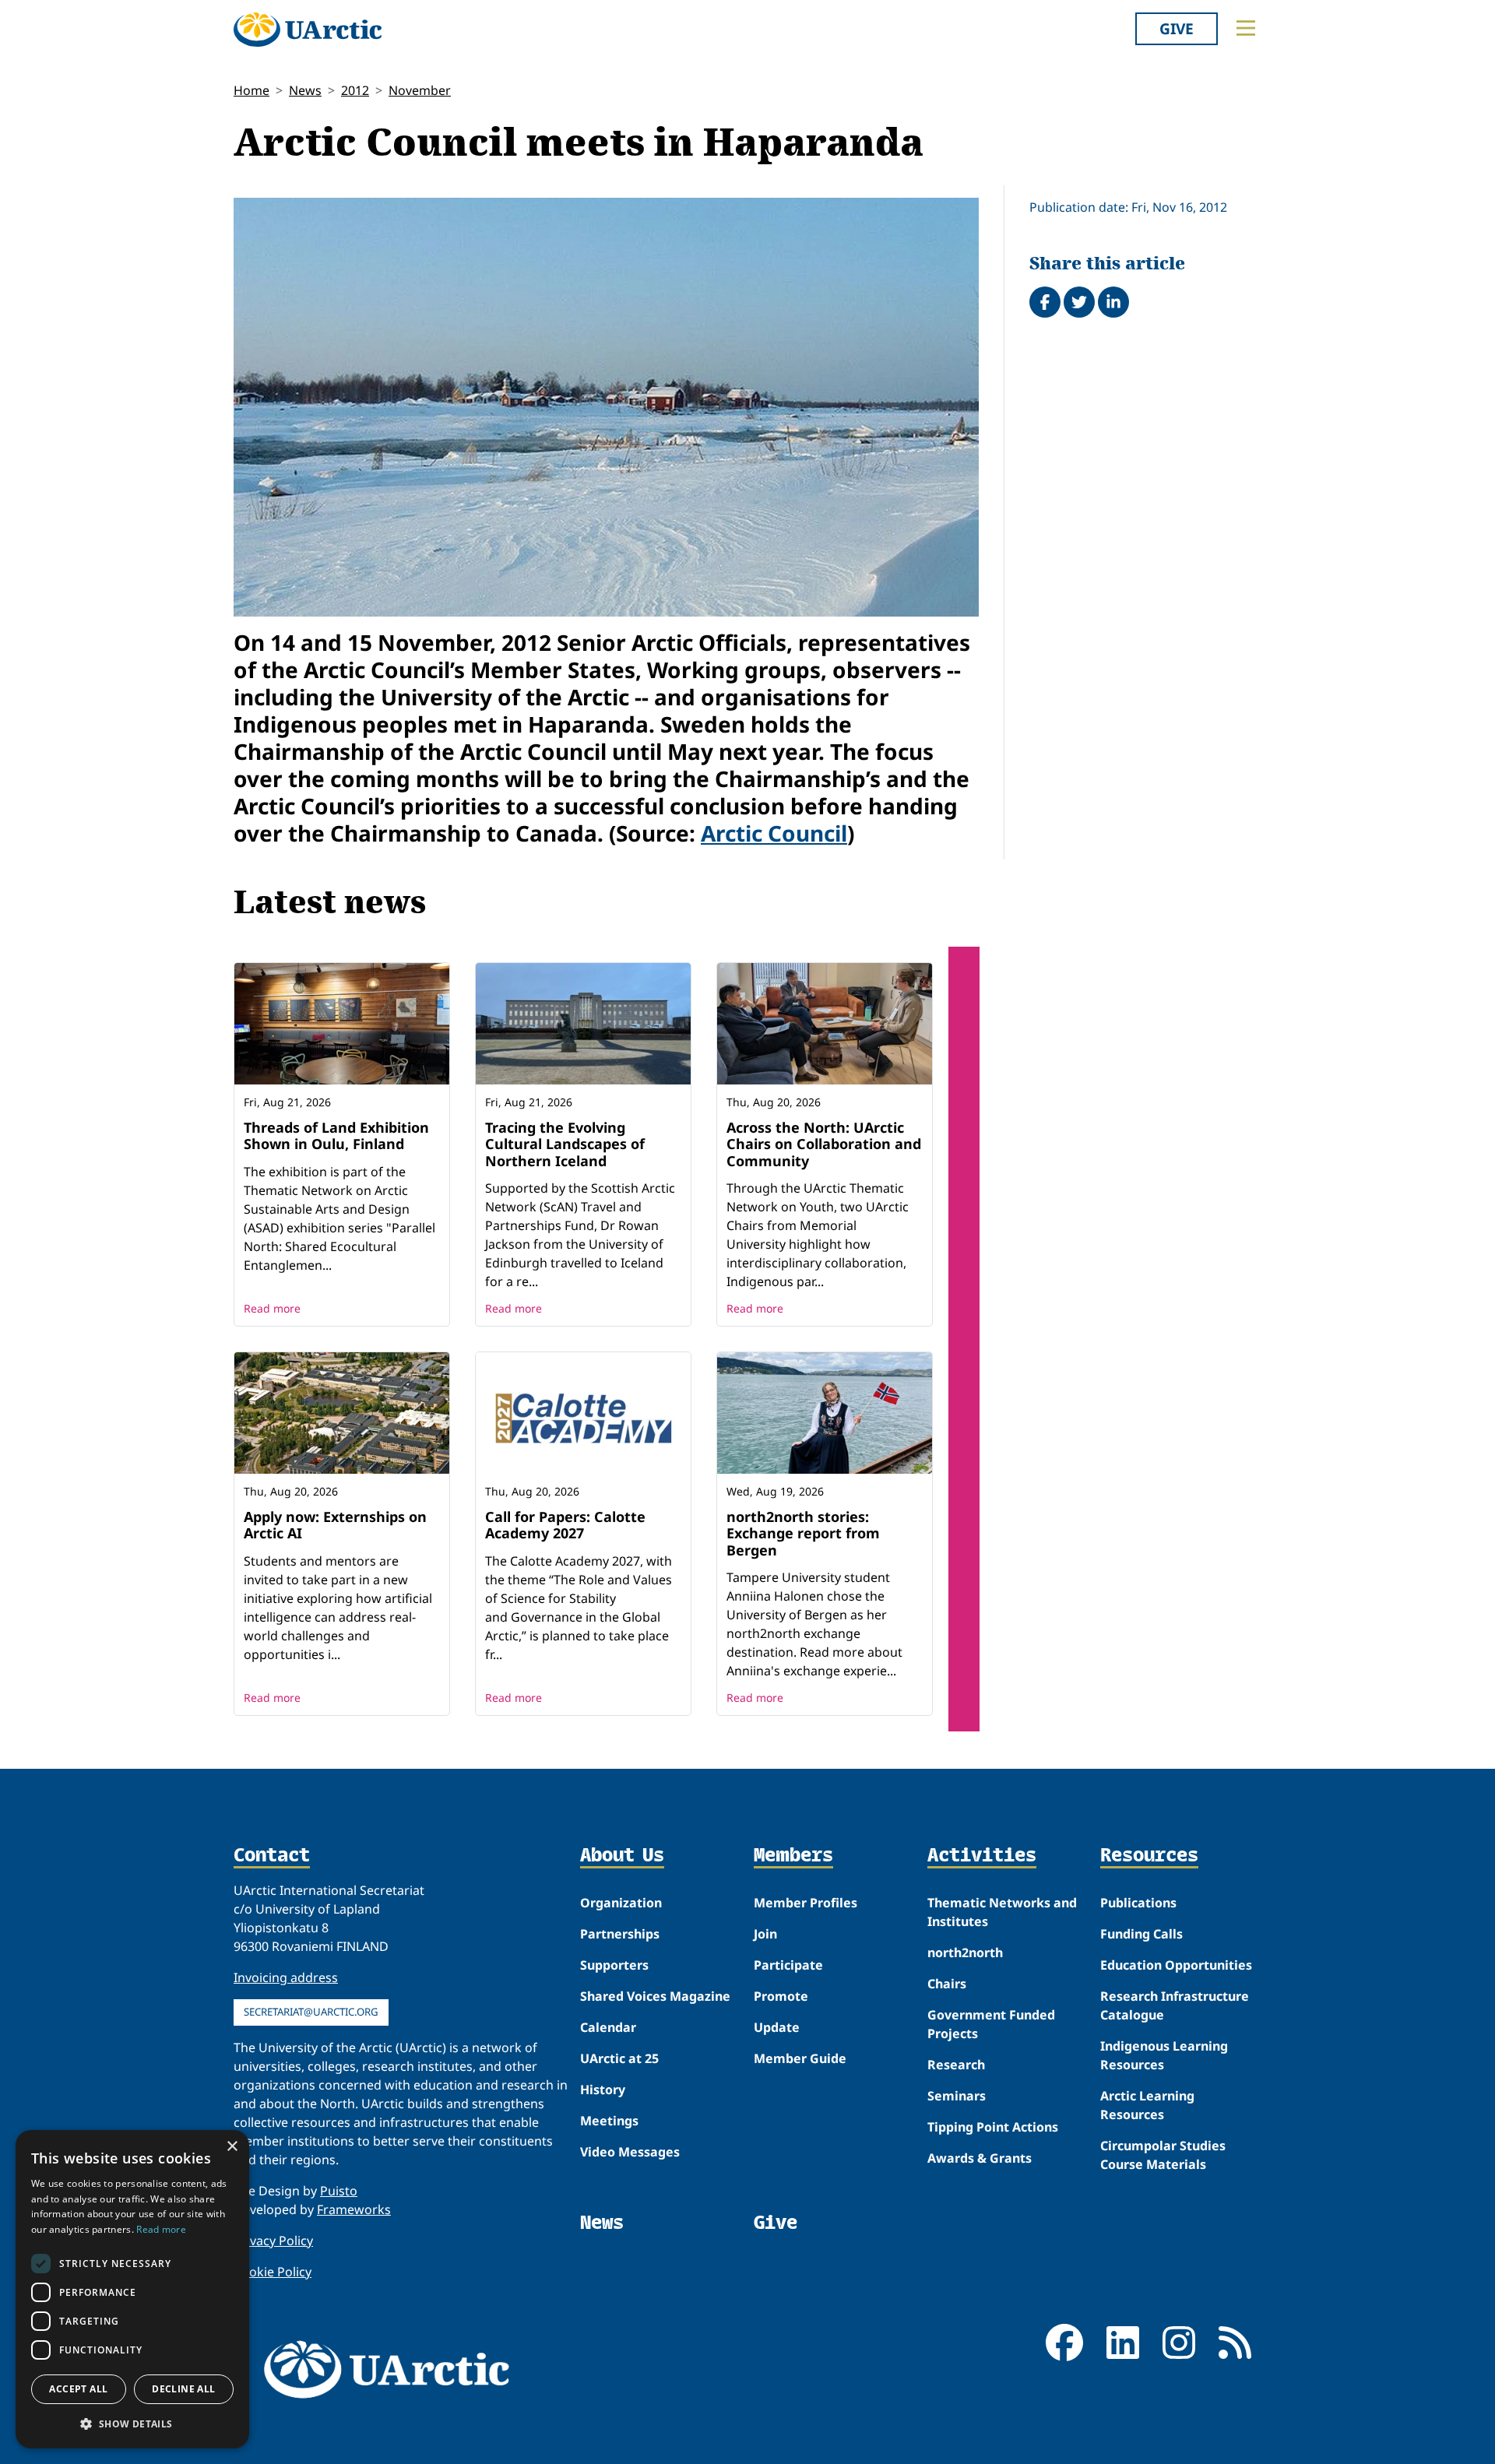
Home (252, 90)
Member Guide (800, 2058)
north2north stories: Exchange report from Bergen (803, 1533)
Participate (788, 1965)
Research (956, 2065)
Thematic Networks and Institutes (1002, 1912)
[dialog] (132, 2289)
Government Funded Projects (991, 2024)
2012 (355, 90)
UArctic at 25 (619, 2058)
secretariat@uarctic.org (311, 2012)
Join (765, 1934)
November (420, 90)
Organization (621, 1903)
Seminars (957, 2096)
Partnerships (620, 1934)
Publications (1138, 1903)
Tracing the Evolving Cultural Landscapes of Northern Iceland (565, 1144)
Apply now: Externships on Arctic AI (335, 1525)
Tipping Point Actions (993, 2127)
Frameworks (354, 2209)
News (305, 90)
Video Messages (630, 2152)
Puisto (339, 2191)
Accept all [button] (78, 2389)
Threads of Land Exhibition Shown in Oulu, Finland (336, 1136)
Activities (982, 1856)
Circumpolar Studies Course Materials (1163, 2155)
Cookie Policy (273, 2272)
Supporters (614, 1965)
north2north (965, 1953)
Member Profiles (806, 1903)
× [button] (232, 2147)
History (603, 2090)
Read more (272, 1308)
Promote (781, 1996)
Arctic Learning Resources (1147, 2105)
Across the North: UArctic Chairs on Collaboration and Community (824, 1144)
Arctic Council (774, 833)
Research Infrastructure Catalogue (1175, 2005)
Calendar (608, 2027)
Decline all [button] (183, 2389)
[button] (132, 2424)
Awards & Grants (980, 2158)
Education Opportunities (1176, 1965)
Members (793, 1856)
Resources (1149, 1856)
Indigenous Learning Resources (1164, 2055)
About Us (622, 1856)
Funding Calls (1141, 1934)
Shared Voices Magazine (655, 1996)
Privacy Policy (273, 2241)
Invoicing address (286, 1977)
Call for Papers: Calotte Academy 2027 (565, 1525)
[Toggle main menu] (1246, 28)
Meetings (609, 2121)
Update (777, 2027)
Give (1177, 28)
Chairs (947, 1984)
